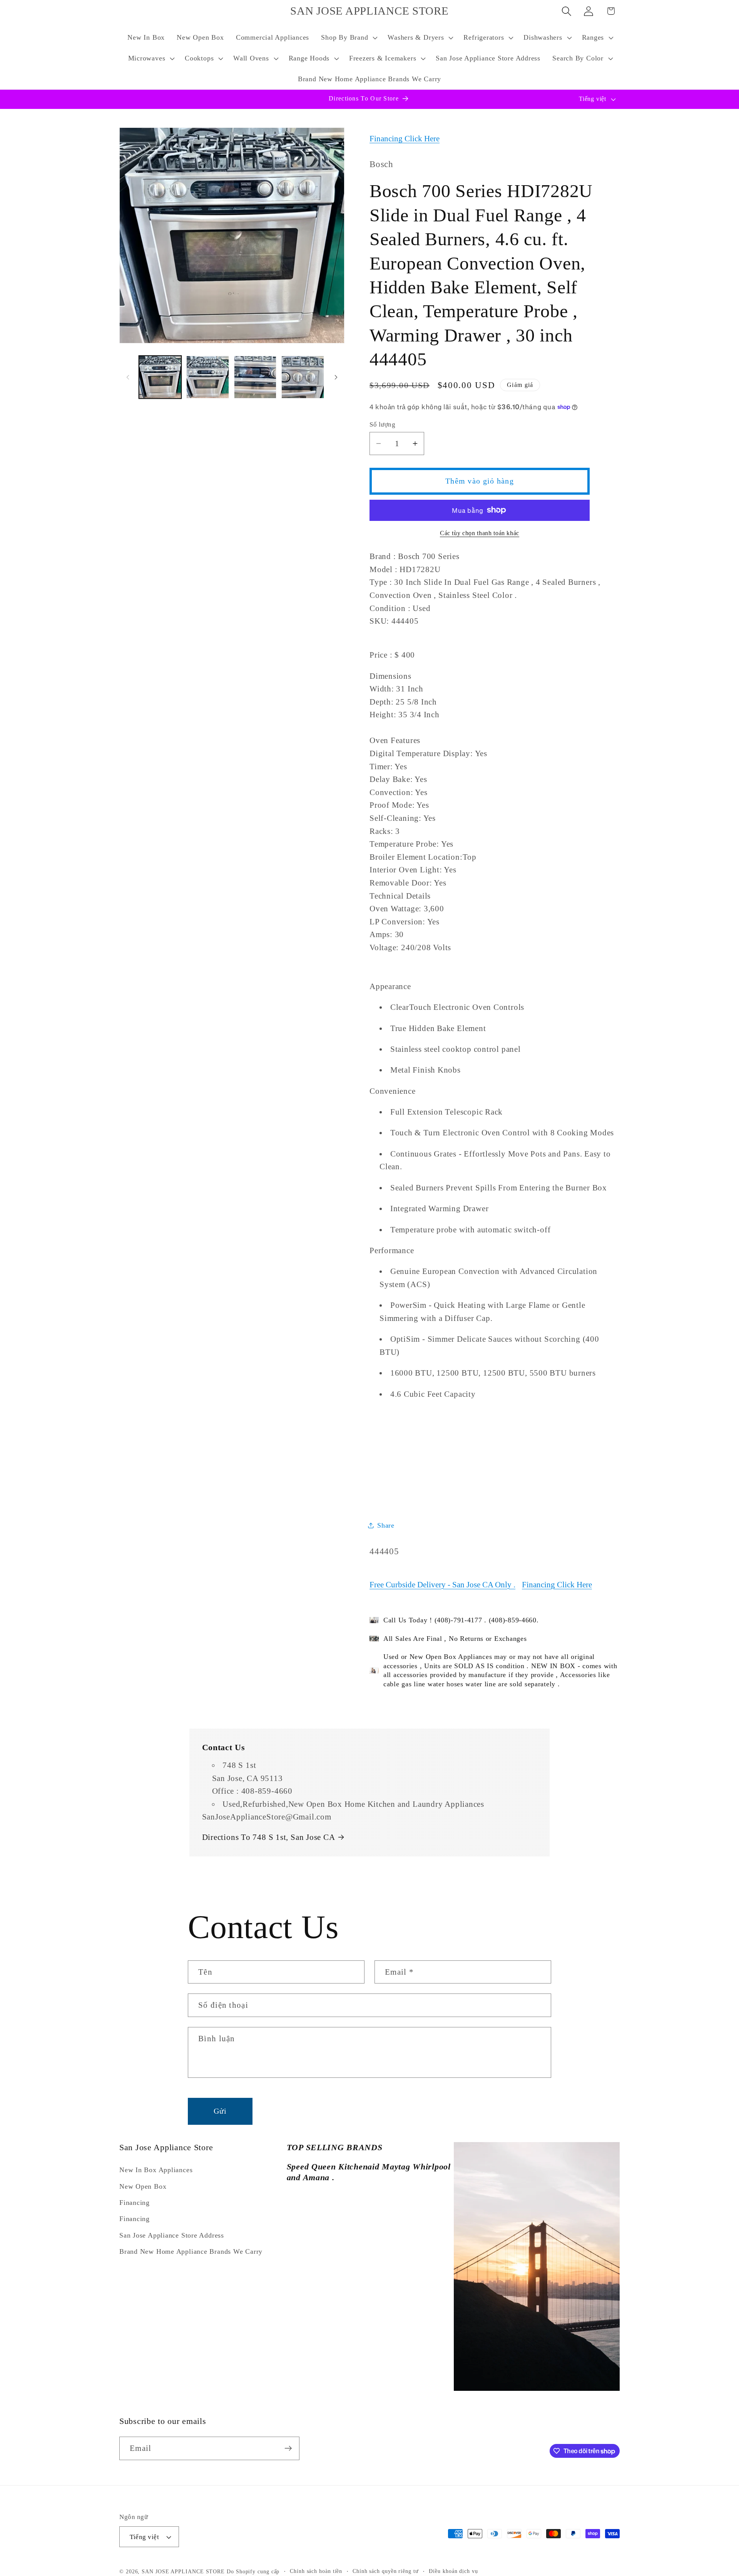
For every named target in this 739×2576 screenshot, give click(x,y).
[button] (349, 38)
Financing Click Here (405, 138)
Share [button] (386, 1525)
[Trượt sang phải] (336, 377)
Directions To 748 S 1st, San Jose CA (269, 1837)
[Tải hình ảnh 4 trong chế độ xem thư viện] (303, 377)
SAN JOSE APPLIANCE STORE (183, 2571)
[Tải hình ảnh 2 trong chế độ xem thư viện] (208, 377)
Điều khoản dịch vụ (453, 2571)
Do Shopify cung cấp (253, 2571)
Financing (135, 2203)
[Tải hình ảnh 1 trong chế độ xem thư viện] (160, 377)
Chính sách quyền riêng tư (386, 2571)
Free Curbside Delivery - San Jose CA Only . (442, 1584)
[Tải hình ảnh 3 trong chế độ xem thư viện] (255, 377)
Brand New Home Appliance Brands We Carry (191, 2251)
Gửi (220, 2111)
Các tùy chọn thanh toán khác (480, 533)
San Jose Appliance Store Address (172, 2235)
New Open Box (143, 2186)
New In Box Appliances (156, 2170)
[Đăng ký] (288, 2448)
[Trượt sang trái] (128, 377)
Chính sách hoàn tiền (316, 2571)
